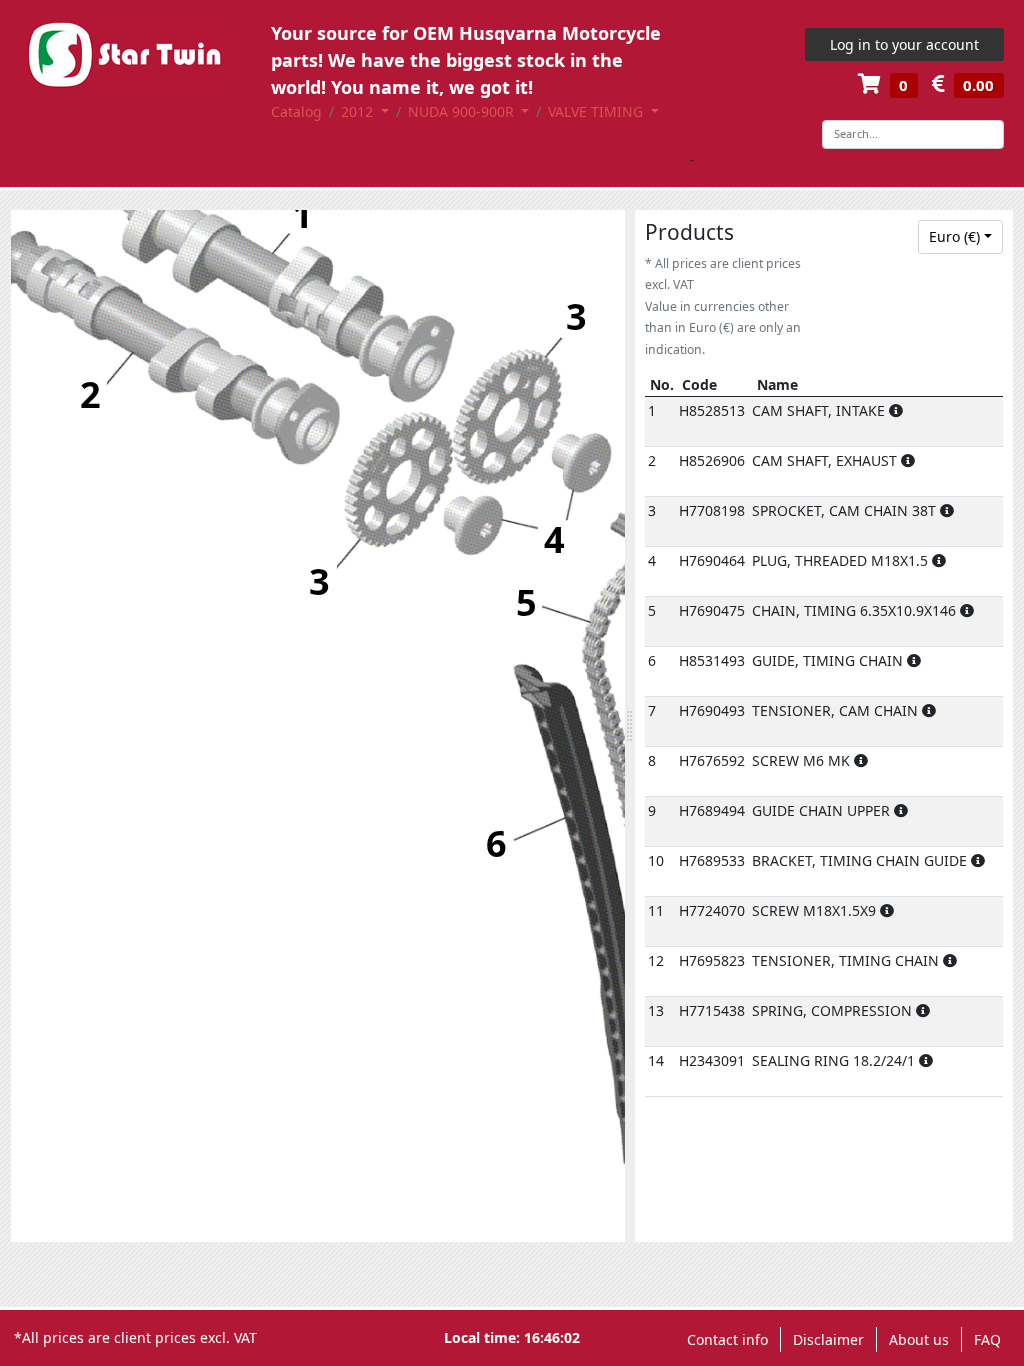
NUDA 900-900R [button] (463, 111)
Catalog (296, 111)
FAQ (987, 1339)
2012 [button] (359, 111)
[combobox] (961, 237)
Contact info (727, 1339)
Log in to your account (904, 44)
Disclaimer (828, 1339)
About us (919, 1339)
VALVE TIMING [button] (597, 111)
